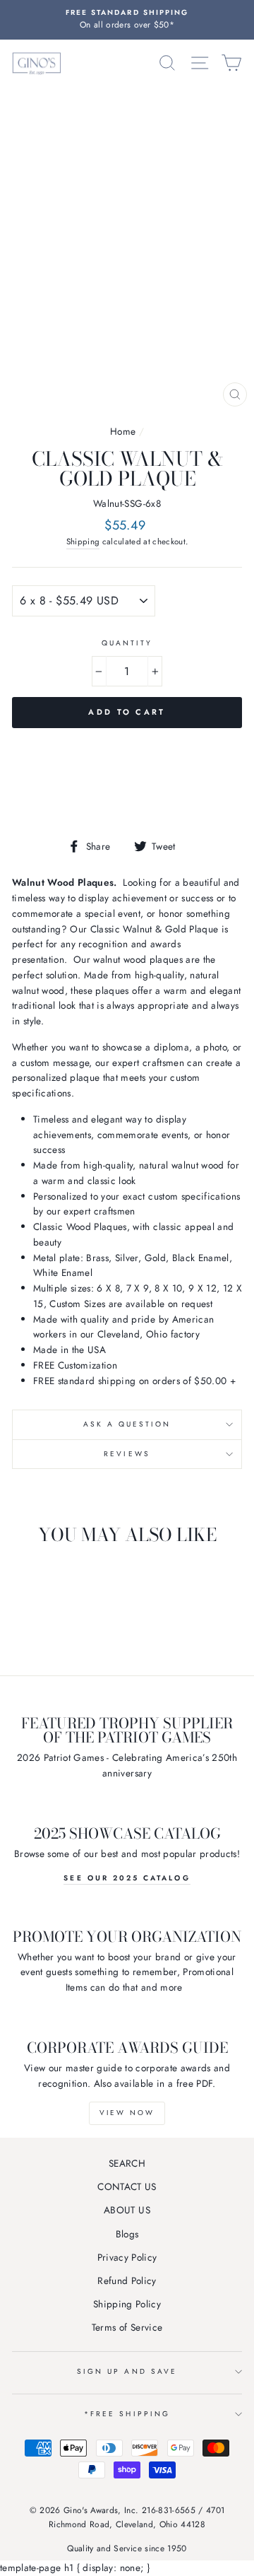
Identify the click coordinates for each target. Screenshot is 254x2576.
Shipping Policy (127, 2304)
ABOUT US (127, 2210)
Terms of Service (127, 2327)
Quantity (127, 643)
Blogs (127, 2234)
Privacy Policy (127, 2257)
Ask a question (127, 1424)
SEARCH (127, 2163)
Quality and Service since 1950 (127, 2548)
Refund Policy (127, 2281)
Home (123, 431)
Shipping (83, 541)
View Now (127, 2113)
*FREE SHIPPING (127, 2414)
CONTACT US (127, 2186)
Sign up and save (127, 2371)
